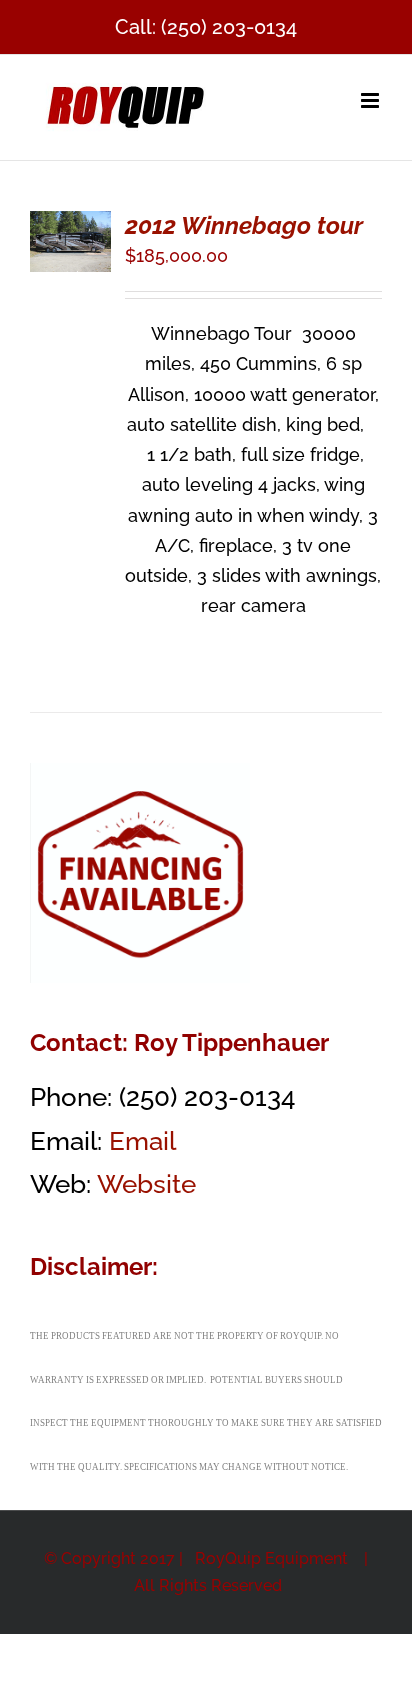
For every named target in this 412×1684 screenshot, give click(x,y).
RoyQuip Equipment (273, 1558)
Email (142, 1141)
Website (146, 1184)
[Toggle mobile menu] (371, 100)
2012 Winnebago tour (244, 225)
